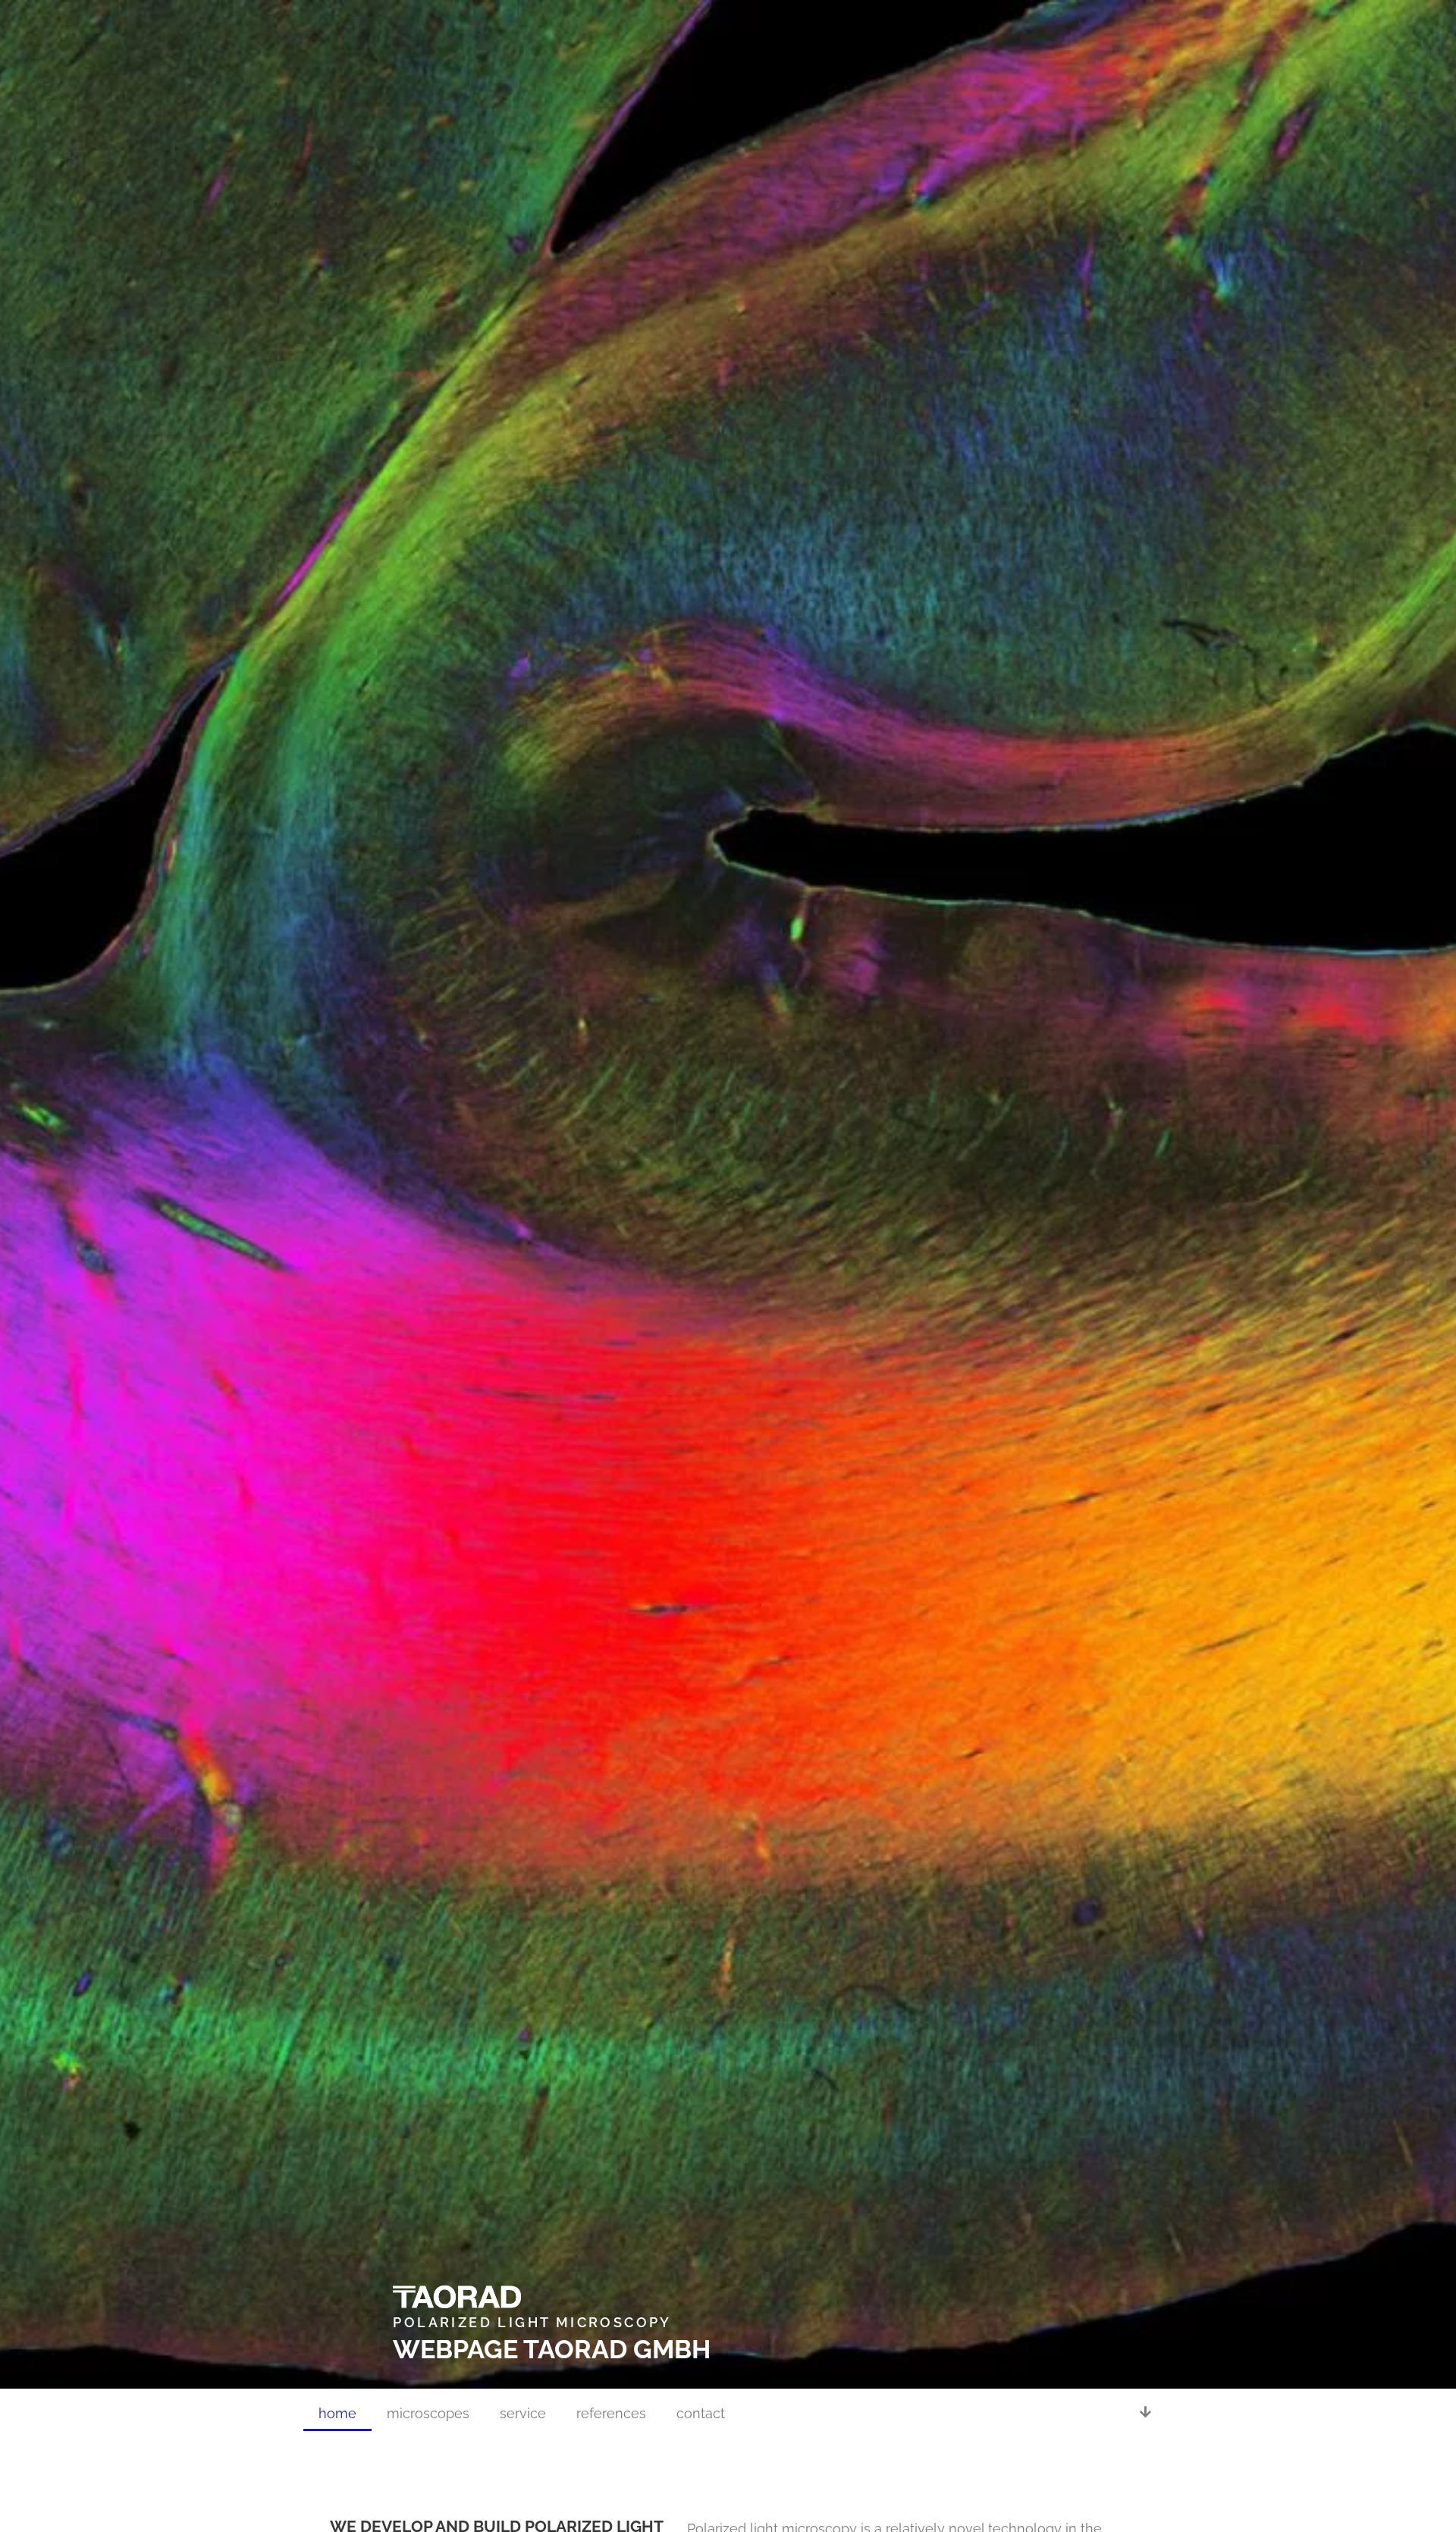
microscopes (428, 2413)
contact (701, 2413)
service (523, 2413)
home (337, 2413)
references (611, 2413)
